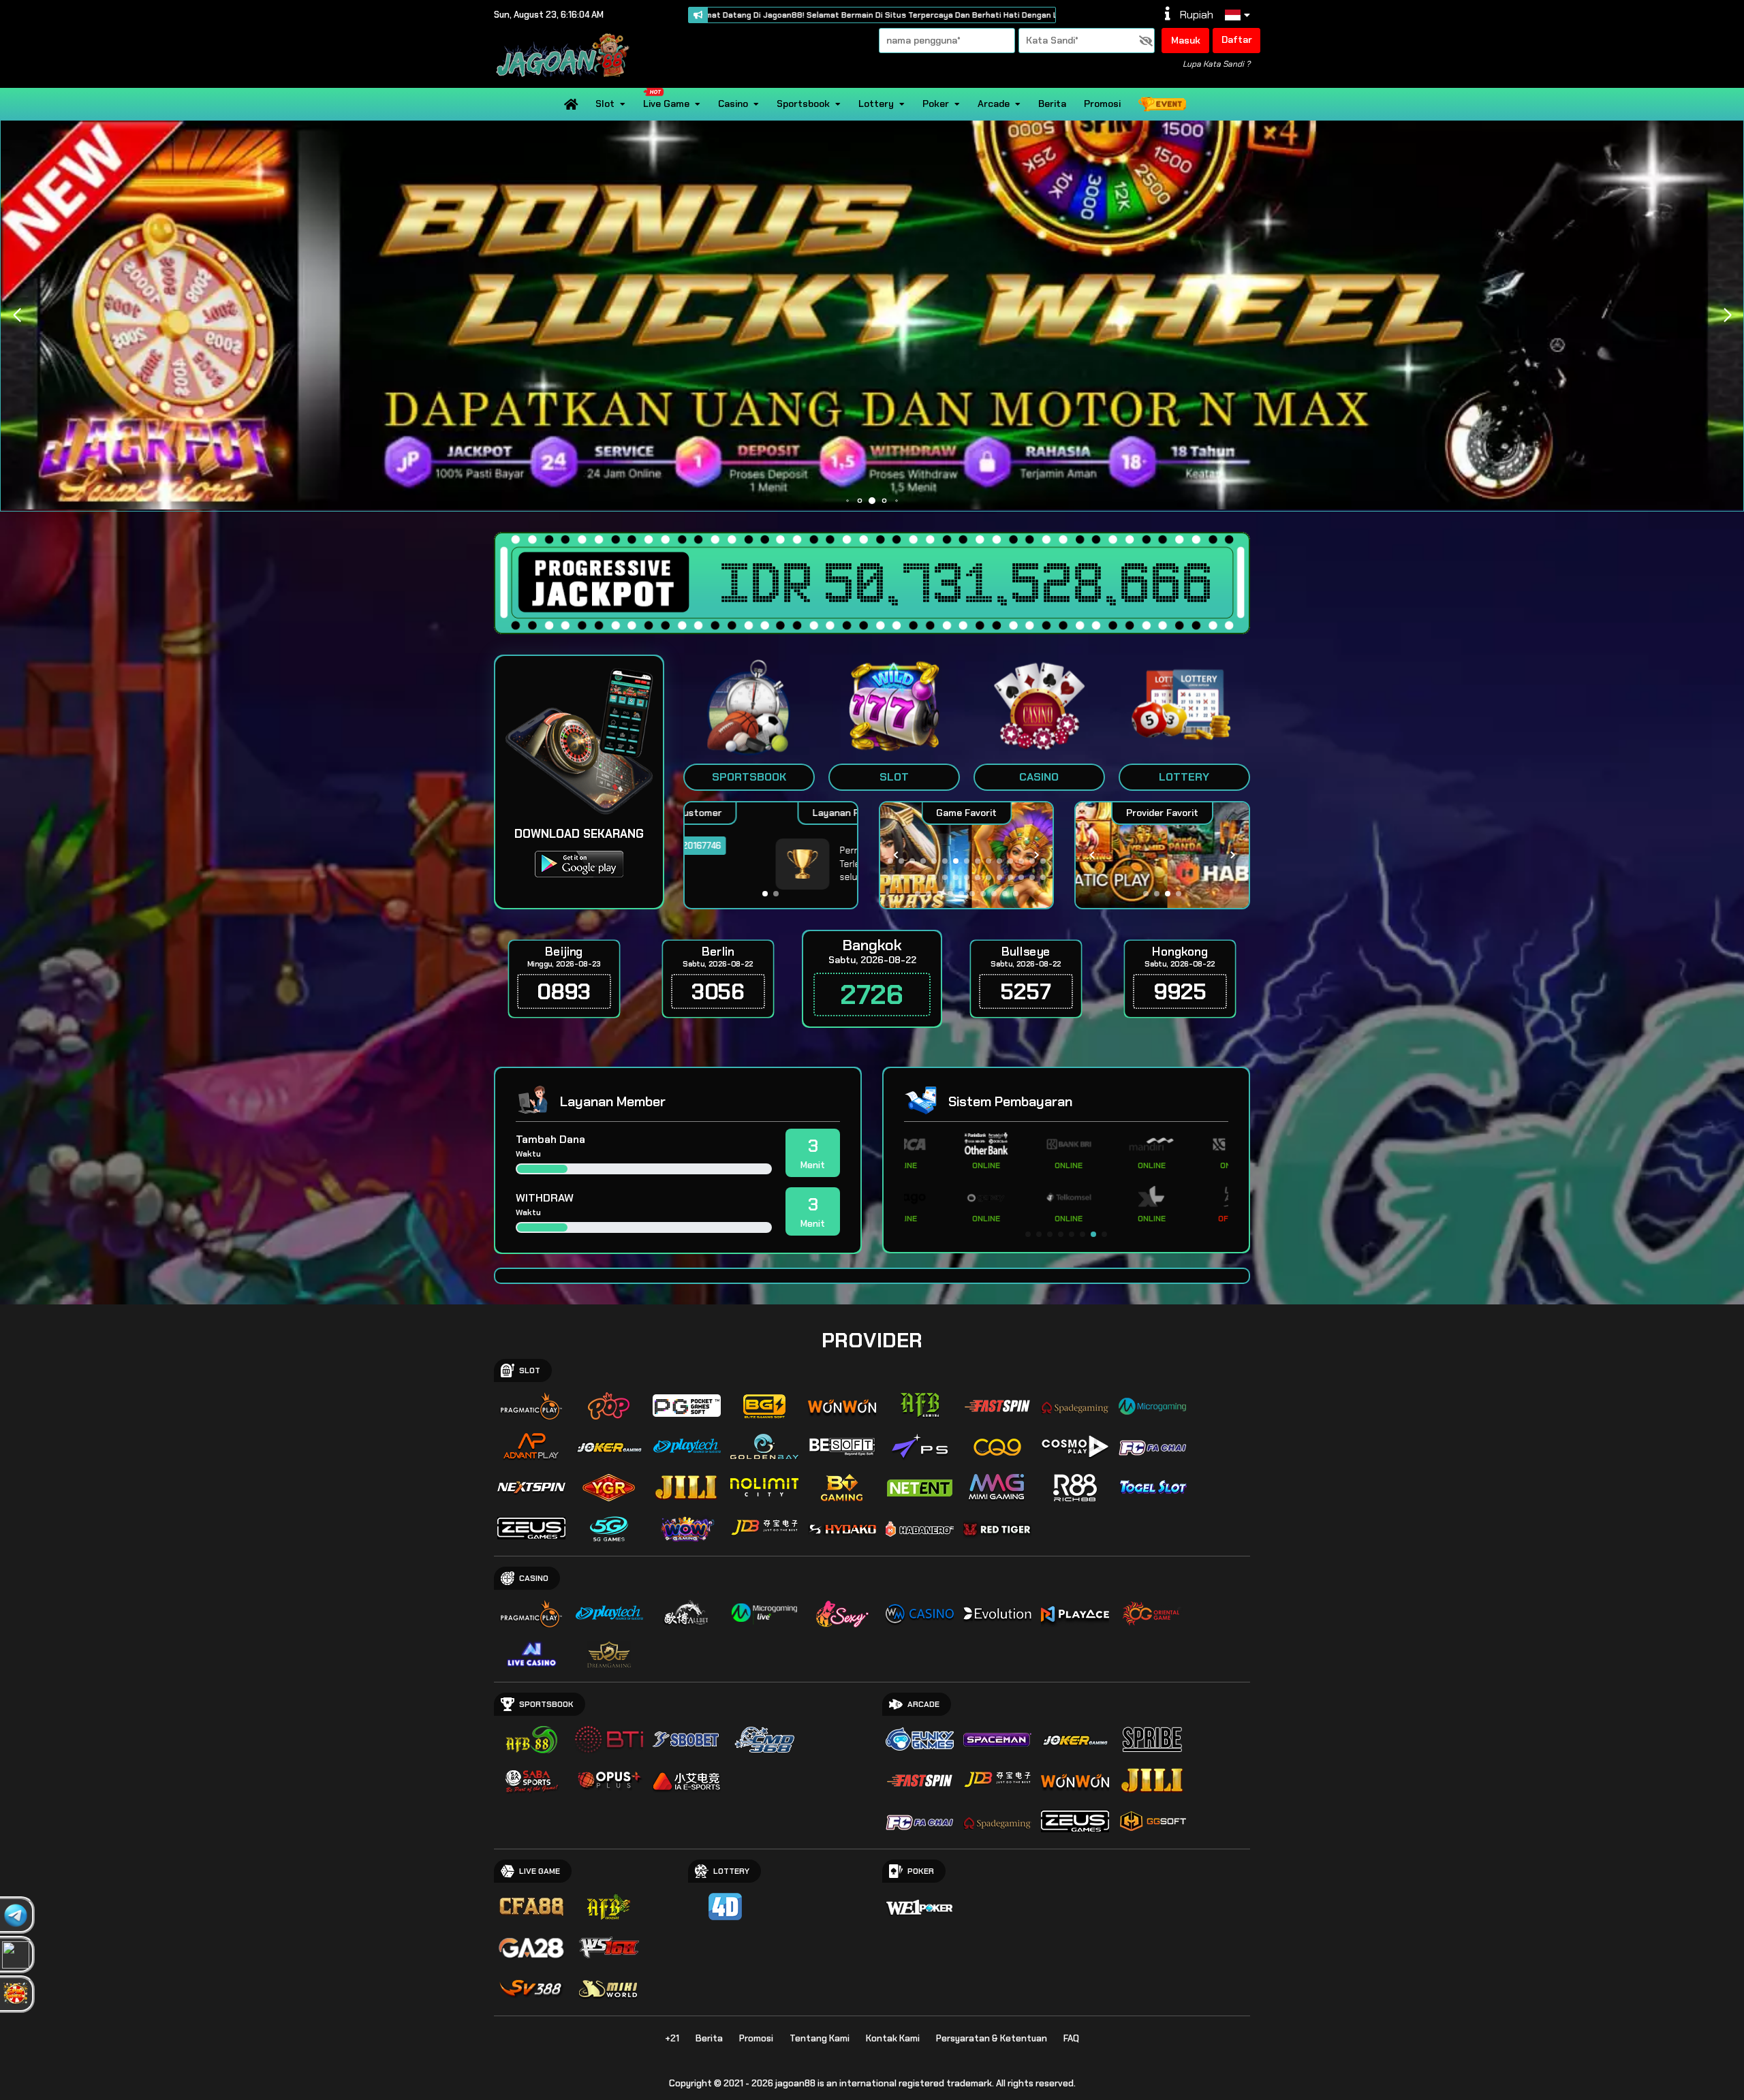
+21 (672, 2038)
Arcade (994, 104)
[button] (1727, 315)
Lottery (876, 104)
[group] (1162, 855)
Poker (936, 104)
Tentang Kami (820, 2038)
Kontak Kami (893, 2038)
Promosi (1102, 104)
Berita (1052, 104)
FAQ (1071, 2038)
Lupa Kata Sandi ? (1216, 64)
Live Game (666, 104)
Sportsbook (803, 104)
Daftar (1237, 40)
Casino (733, 104)
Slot (605, 104)
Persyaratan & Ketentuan (992, 2038)
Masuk (1186, 40)
